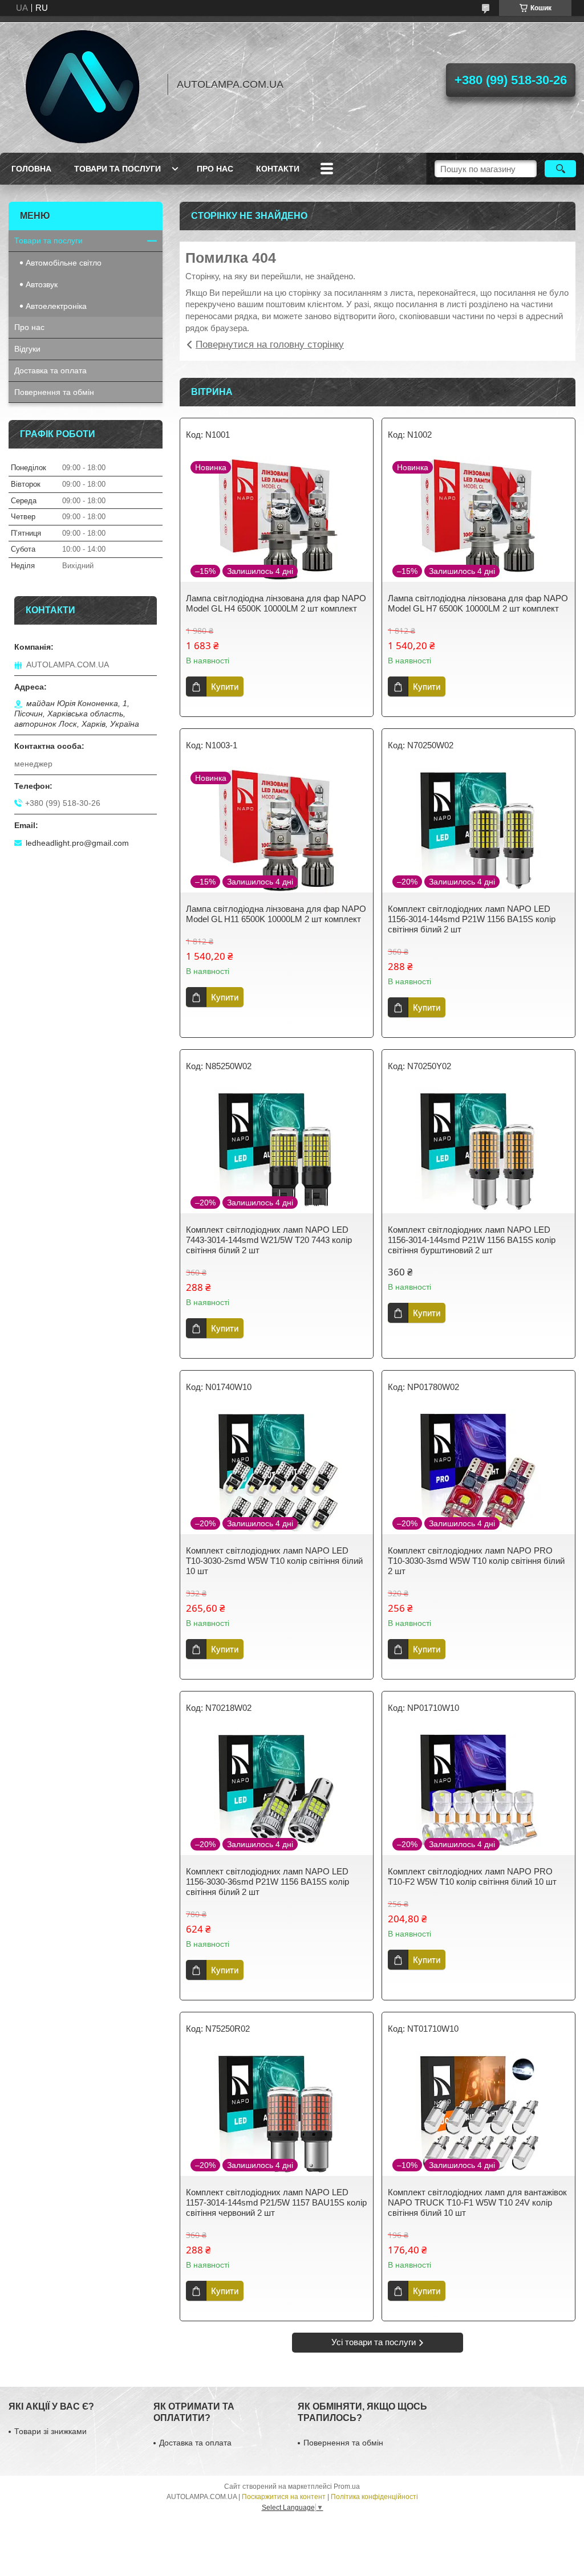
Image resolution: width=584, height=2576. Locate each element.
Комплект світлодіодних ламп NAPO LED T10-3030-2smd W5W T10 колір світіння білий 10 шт (274, 1561)
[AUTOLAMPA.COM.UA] (83, 84)
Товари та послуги (117, 169)
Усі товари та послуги (374, 2342)
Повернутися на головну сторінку (270, 345)
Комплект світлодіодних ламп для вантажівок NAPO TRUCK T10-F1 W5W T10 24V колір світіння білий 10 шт (477, 2202)
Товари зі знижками (50, 2431)
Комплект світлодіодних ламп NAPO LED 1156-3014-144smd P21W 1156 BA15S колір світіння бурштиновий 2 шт (472, 1240)
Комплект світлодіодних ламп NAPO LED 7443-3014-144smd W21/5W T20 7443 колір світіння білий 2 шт (269, 1240)
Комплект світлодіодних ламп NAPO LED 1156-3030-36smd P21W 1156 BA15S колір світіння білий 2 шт (267, 1882)
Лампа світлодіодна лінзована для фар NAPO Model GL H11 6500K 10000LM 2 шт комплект (276, 914)
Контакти (278, 169)
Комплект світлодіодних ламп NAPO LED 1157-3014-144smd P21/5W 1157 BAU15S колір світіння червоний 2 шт (276, 2202)
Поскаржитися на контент (284, 2497)
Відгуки (27, 349)
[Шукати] (560, 169)
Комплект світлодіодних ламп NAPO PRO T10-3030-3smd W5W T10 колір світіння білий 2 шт (476, 1561)
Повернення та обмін (54, 392)
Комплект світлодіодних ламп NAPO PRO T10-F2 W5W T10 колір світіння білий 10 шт (472, 1876)
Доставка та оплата (50, 370)
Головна (31, 169)
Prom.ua (347, 2487)
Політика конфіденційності (374, 2497)
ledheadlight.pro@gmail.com (77, 843)
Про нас (215, 169)
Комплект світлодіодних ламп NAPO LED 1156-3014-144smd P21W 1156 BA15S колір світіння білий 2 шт (472, 919)
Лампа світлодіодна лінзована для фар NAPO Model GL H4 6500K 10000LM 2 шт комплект (276, 603)
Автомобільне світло (64, 263)
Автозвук (42, 284)
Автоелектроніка (56, 306)
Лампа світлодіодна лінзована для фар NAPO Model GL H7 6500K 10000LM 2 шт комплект (478, 603)
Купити (225, 686)
